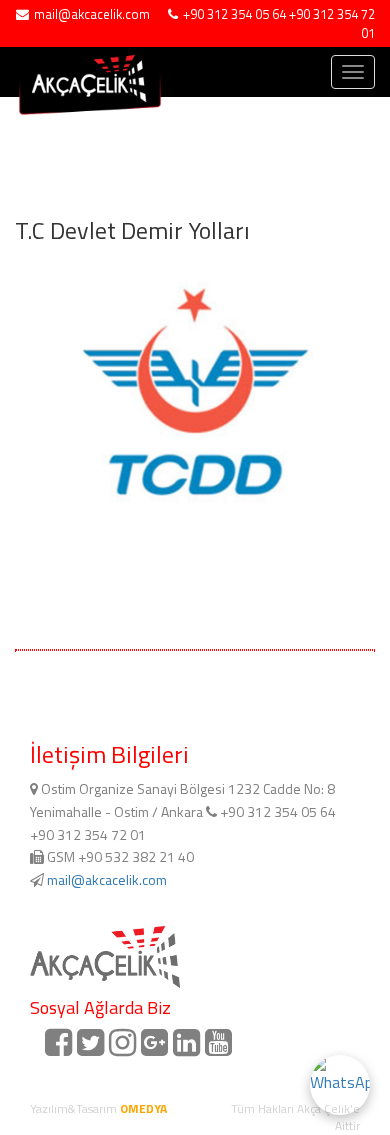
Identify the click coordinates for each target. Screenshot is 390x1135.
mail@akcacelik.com (107, 879)
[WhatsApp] (340, 1085)
